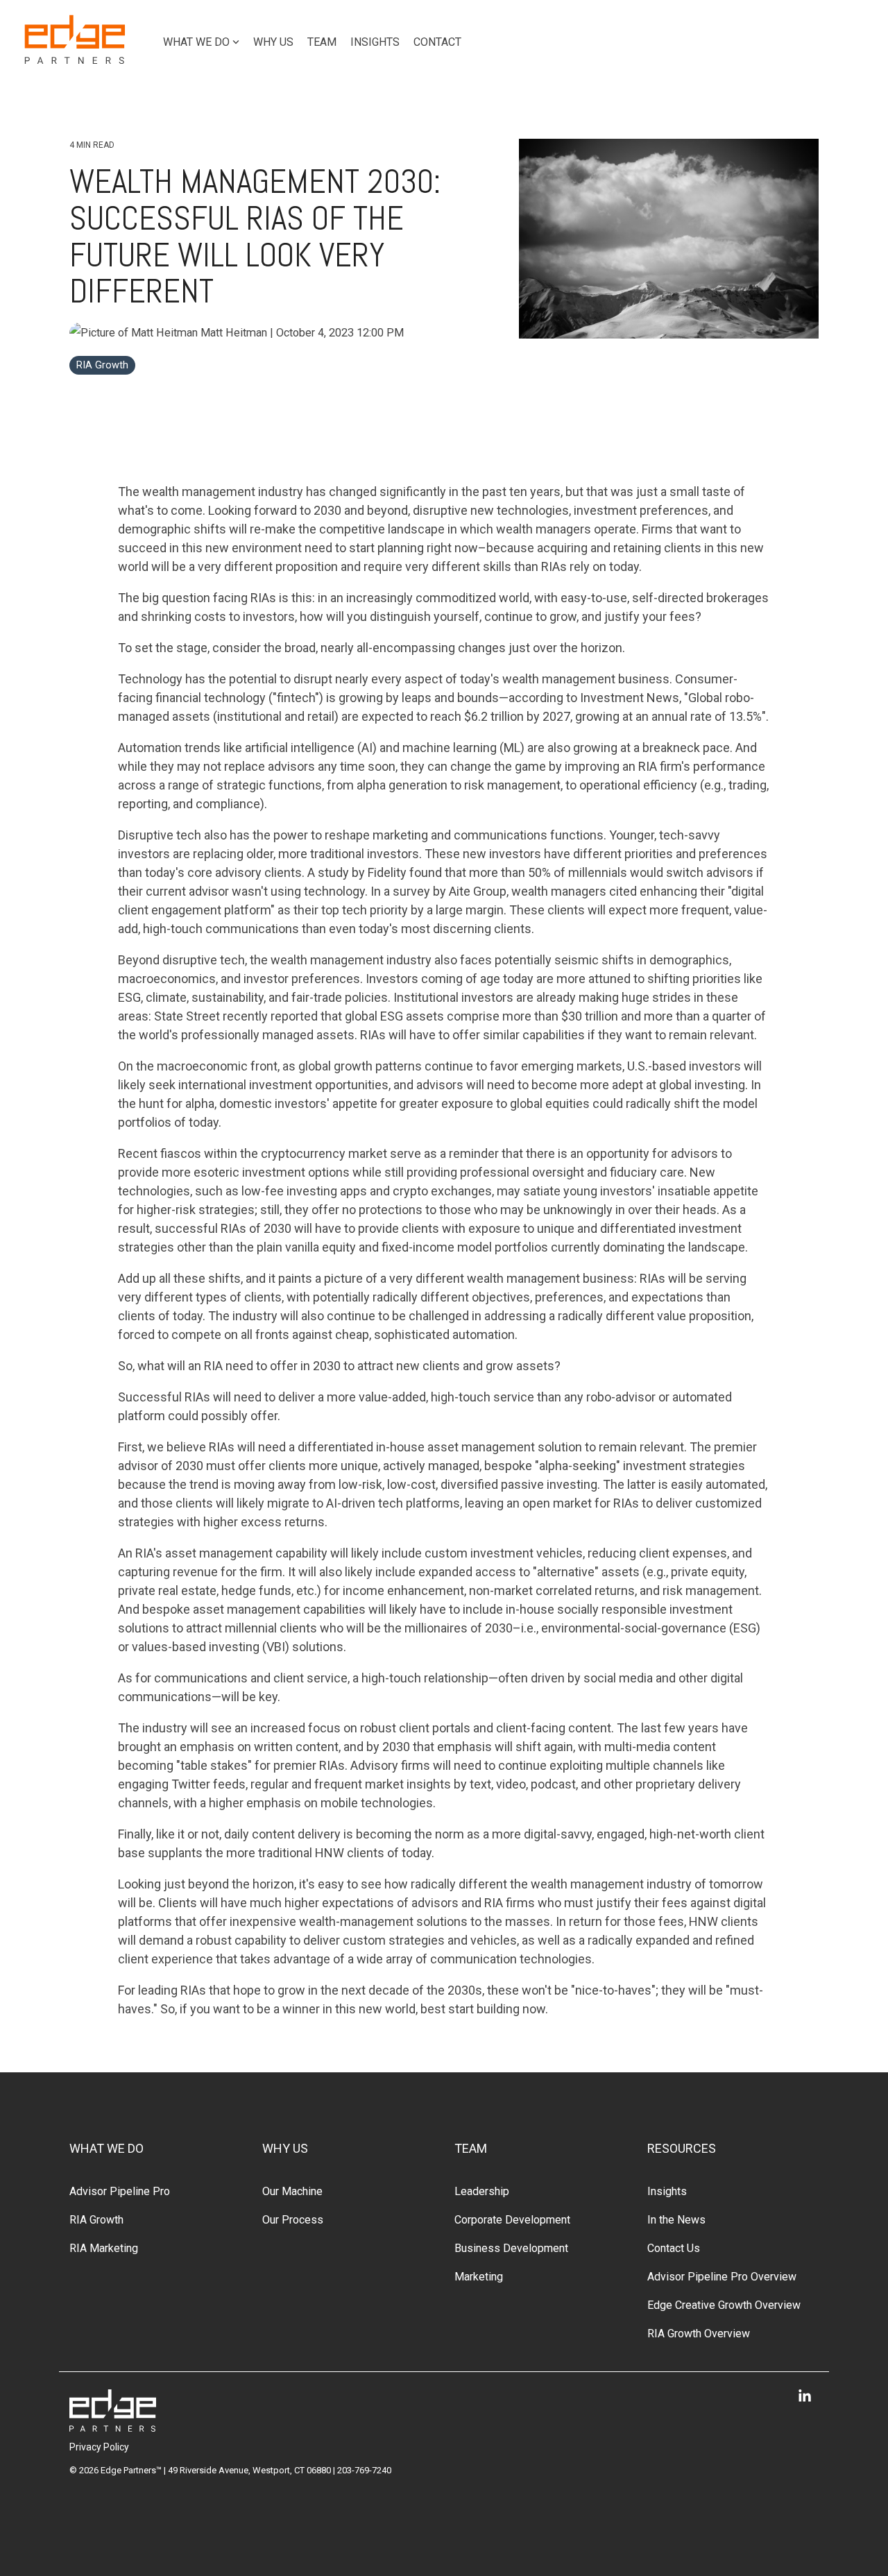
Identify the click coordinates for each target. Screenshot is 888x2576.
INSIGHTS (375, 42)
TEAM (322, 42)
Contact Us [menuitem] (674, 2248)
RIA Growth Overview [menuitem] (699, 2334)
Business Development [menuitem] (511, 2248)
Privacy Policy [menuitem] (99, 2447)
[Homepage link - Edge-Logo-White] (113, 2424)
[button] (805, 2397)
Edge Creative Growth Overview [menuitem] (724, 2305)
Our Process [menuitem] (293, 2220)
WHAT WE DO (196, 42)
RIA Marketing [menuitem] (104, 2248)
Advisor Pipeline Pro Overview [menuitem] (722, 2277)
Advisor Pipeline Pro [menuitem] (120, 2191)
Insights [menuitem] (667, 2191)
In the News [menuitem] (676, 2220)
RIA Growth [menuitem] (96, 2220)
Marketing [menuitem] (479, 2277)
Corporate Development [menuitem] (512, 2220)
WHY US (273, 42)
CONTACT (437, 42)
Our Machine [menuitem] (292, 2191)
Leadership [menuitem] (482, 2191)
